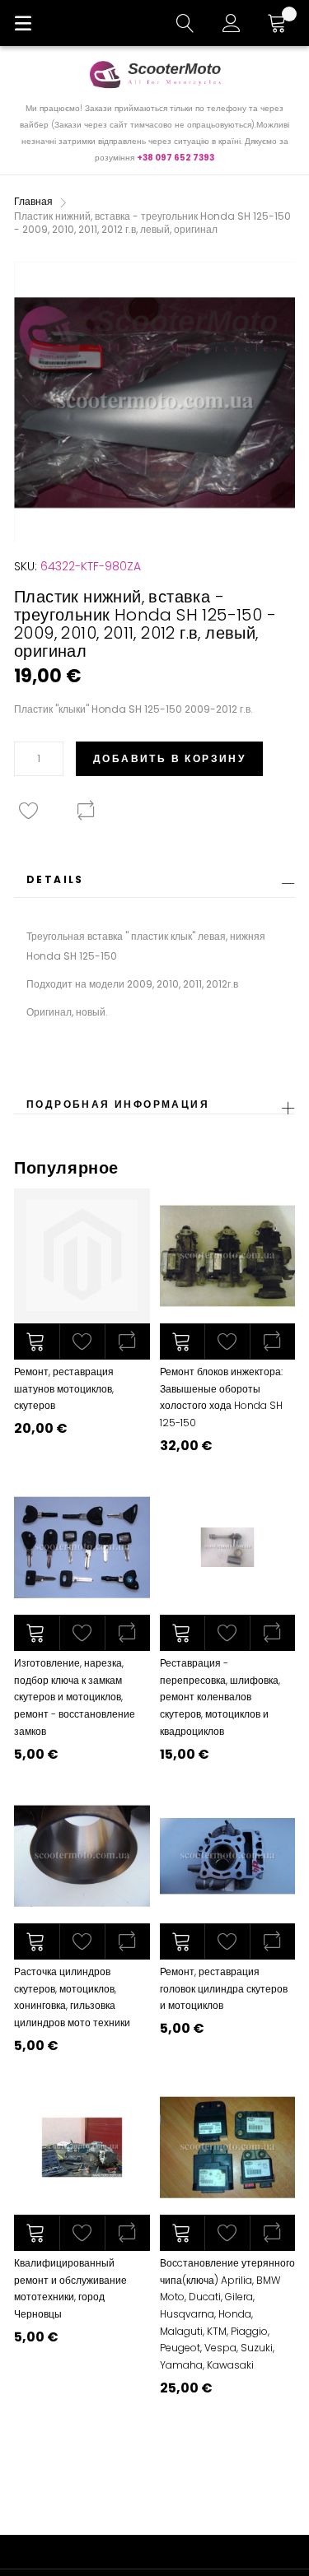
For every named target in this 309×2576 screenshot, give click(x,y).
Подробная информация (118, 1104)
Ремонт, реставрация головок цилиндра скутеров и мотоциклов (224, 1988)
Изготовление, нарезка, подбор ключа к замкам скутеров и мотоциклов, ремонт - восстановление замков (75, 1697)
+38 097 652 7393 (176, 158)
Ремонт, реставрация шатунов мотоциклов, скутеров (64, 1388)
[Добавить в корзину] (37, 1341)
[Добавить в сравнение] (127, 1341)
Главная (33, 201)
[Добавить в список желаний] (82, 1341)
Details (55, 879)
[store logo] (155, 74)
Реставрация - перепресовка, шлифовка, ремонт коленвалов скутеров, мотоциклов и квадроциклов (220, 1697)
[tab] (154, 884)
